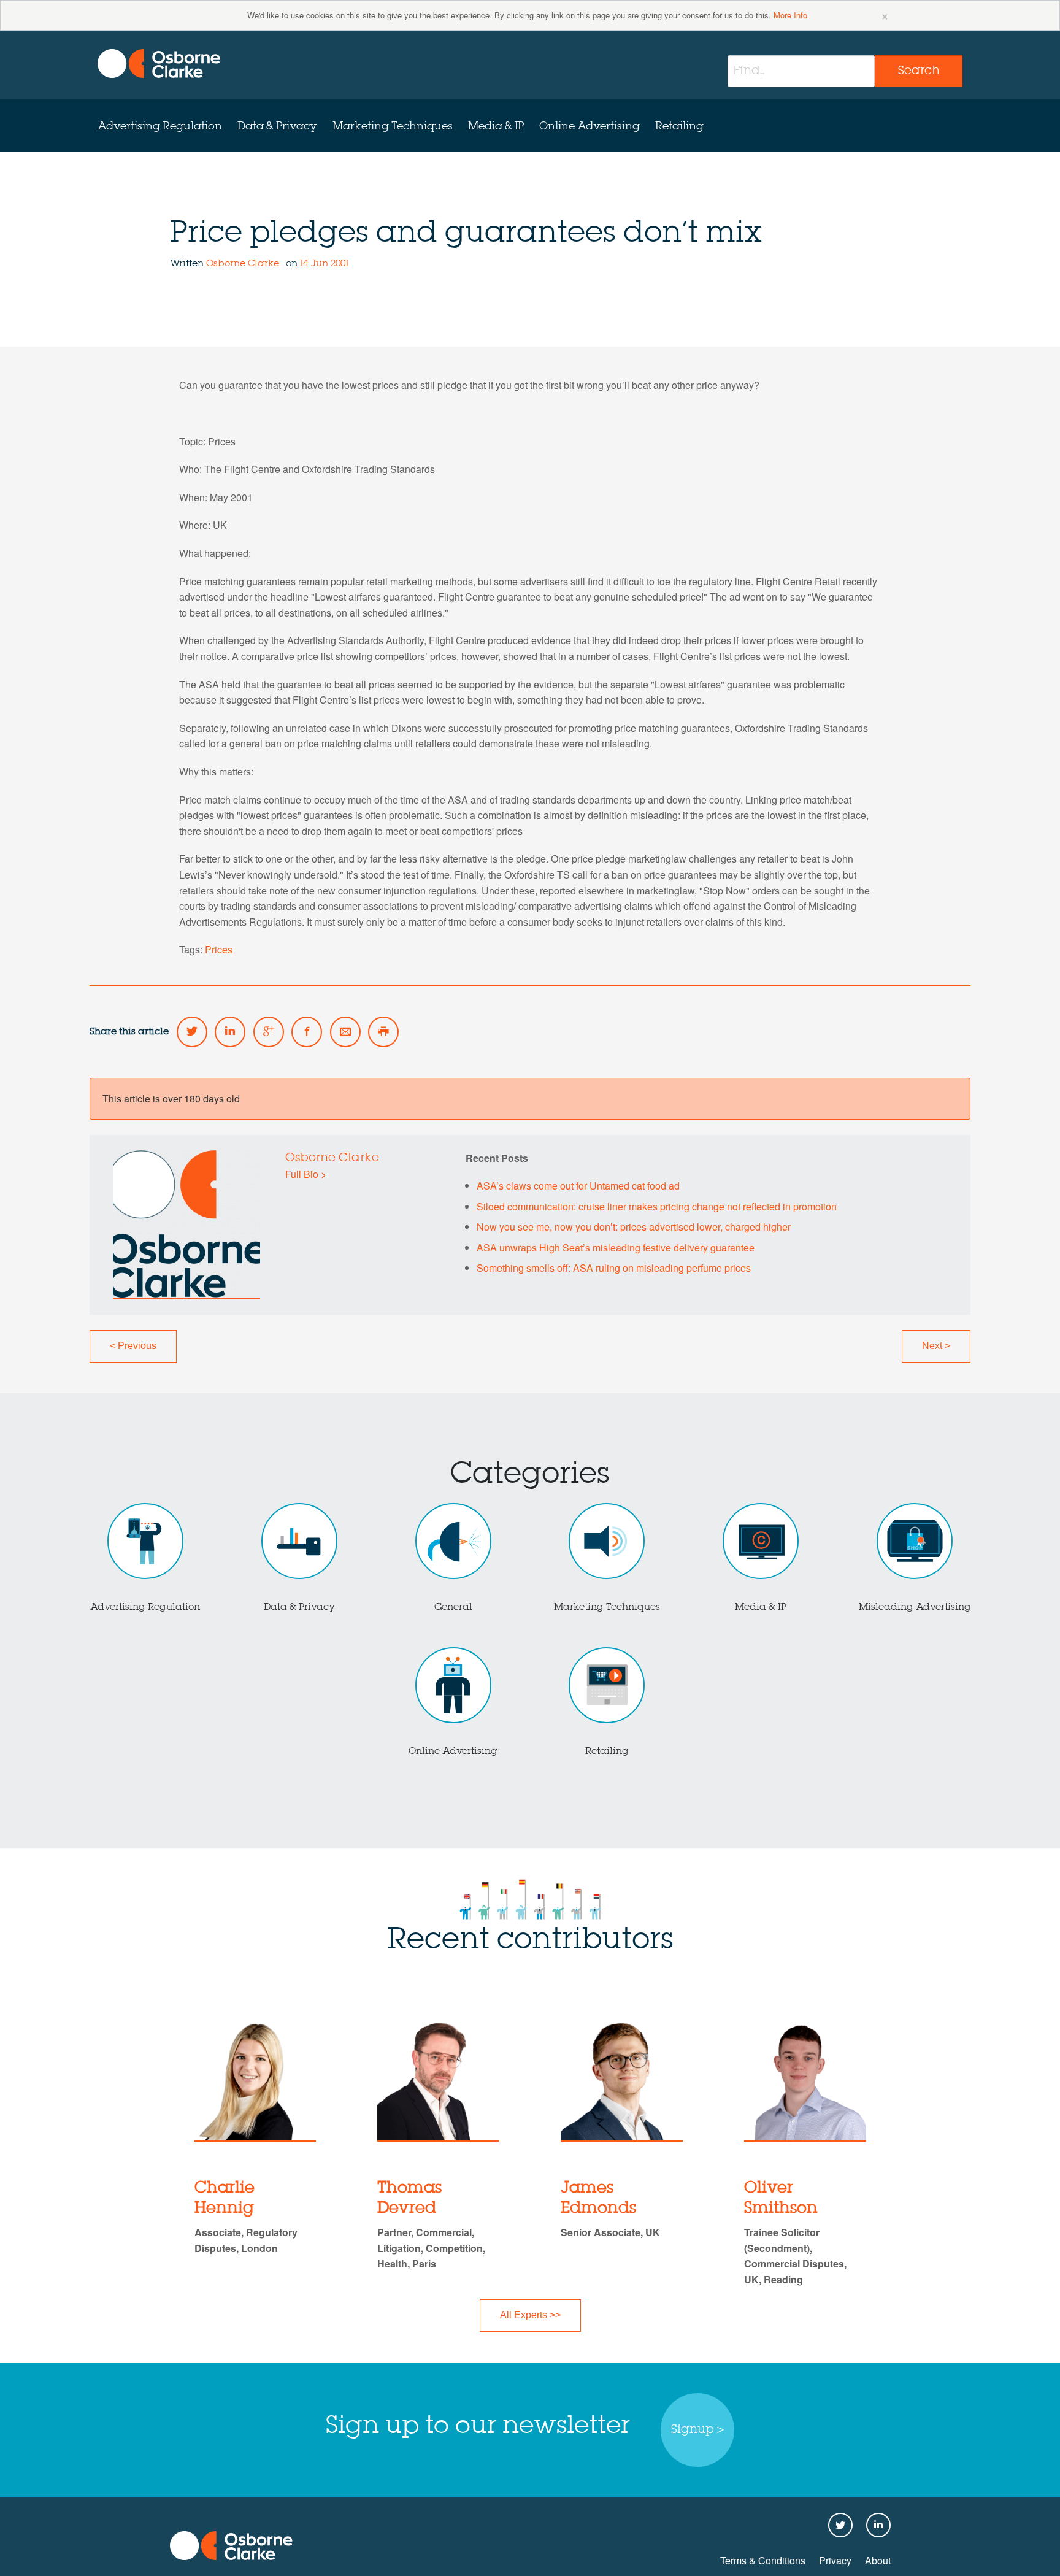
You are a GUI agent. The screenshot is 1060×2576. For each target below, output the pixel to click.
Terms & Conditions (763, 2560)
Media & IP (496, 126)
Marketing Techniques (393, 126)
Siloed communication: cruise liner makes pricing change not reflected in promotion (657, 1206)
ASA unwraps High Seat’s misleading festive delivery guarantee (616, 1248)
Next (936, 1346)
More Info (790, 15)
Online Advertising (590, 126)
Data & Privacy (277, 126)
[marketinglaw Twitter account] (192, 1032)
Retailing (679, 126)
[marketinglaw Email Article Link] (345, 1032)
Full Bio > (306, 1174)
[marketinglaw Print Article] (383, 1032)
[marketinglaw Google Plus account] (269, 1032)
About (878, 2560)
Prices (219, 949)
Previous (133, 1346)
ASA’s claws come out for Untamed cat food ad (578, 1186)
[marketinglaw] (159, 63)
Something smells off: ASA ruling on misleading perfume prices (614, 1268)
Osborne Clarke (244, 264)
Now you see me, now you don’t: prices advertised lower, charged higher (634, 1227)
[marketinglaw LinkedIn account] (230, 1032)
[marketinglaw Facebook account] (307, 1032)
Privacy (835, 2560)
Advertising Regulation (160, 126)
